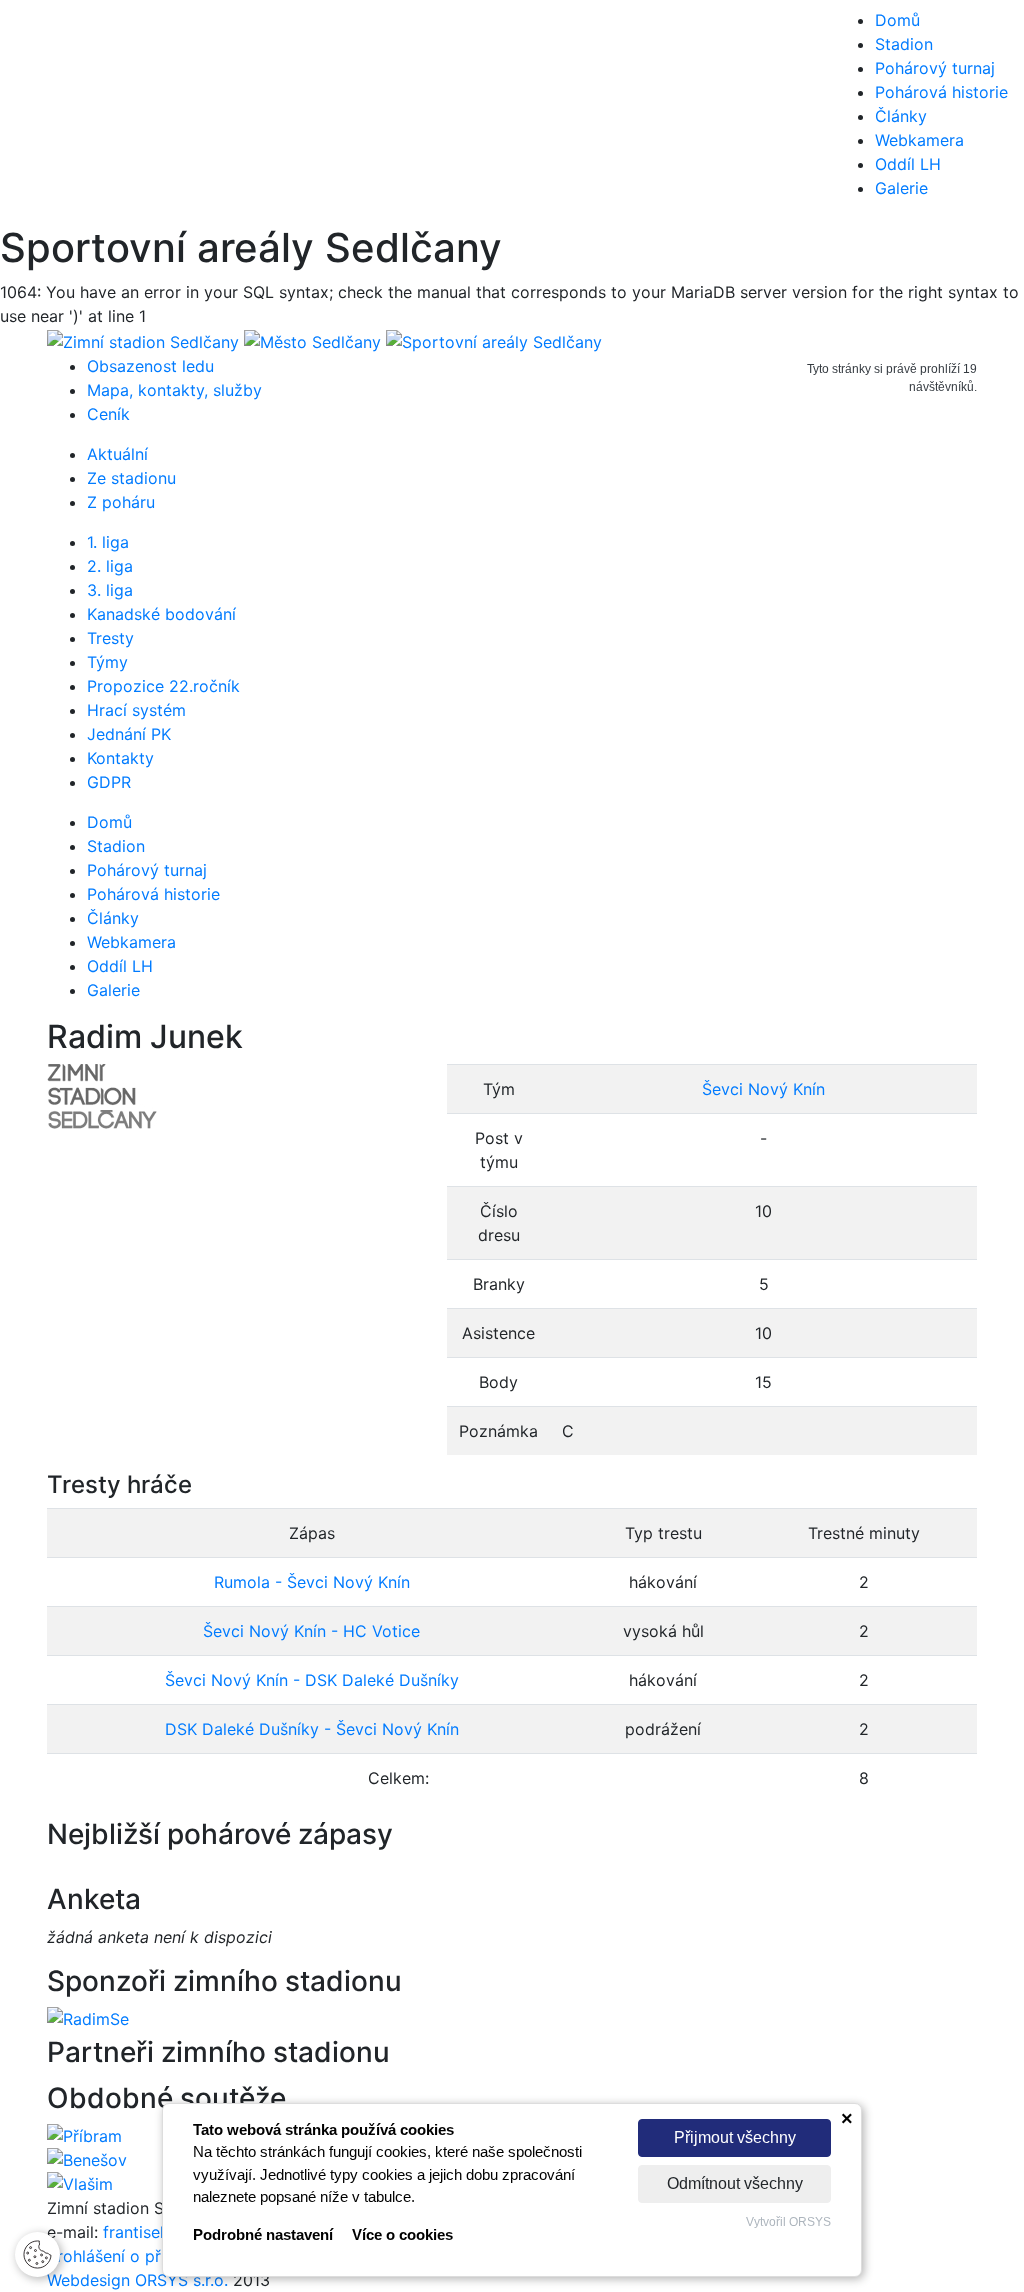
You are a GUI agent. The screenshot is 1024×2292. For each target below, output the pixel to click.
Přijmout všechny (735, 2137)
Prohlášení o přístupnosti (141, 2256)
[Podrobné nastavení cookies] (37, 2252)
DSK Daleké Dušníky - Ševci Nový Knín (312, 1729)
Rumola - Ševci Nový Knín (312, 1582)
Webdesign (91, 2280)
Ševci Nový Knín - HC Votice (311, 1631)
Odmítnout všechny (735, 2183)
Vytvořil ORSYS (788, 2222)
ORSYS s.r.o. (181, 2280)
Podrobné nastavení (263, 2234)
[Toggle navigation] (44, 112)
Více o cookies (402, 2234)
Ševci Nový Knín (763, 1089)
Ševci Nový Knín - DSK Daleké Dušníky (312, 1680)
